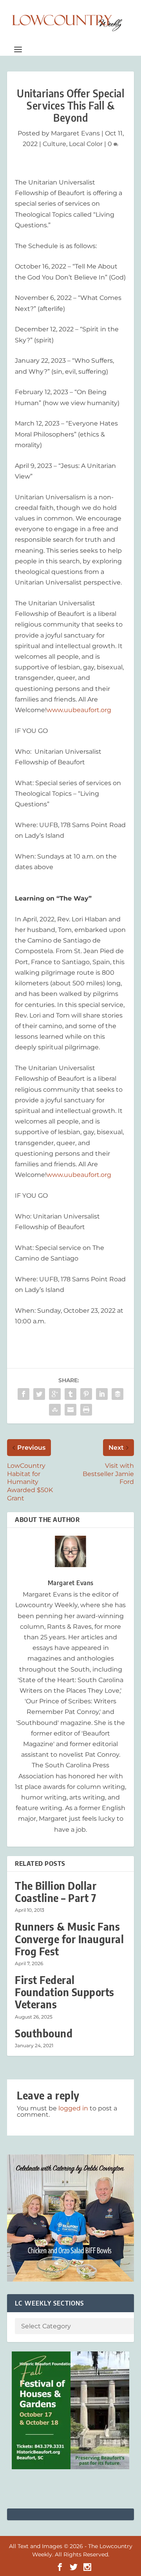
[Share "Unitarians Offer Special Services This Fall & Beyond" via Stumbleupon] (55, 1410)
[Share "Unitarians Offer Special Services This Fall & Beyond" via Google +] (55, 1394)
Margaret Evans (75, 133)
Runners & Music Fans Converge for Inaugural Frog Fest (69, 1939)
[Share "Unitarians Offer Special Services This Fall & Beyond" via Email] (70, 1410)
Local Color (86, 144)
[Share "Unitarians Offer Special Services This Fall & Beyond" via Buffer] (117, 1394)
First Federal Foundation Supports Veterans (65, 1992)
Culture (54, 144)
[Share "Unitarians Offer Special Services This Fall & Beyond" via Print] (86, 1410)
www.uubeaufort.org (79, 710)
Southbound (44, 2033)
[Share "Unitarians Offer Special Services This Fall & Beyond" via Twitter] (39, 1394)
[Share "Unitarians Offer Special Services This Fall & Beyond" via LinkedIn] (102, 1394)
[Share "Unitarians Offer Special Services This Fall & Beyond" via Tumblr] (70, 1394)
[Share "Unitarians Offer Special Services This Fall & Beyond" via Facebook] (23, 1394)
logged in (73, 2108)
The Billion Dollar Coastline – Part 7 (56, 1892)
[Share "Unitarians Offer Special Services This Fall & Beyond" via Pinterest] (86, 1394)
